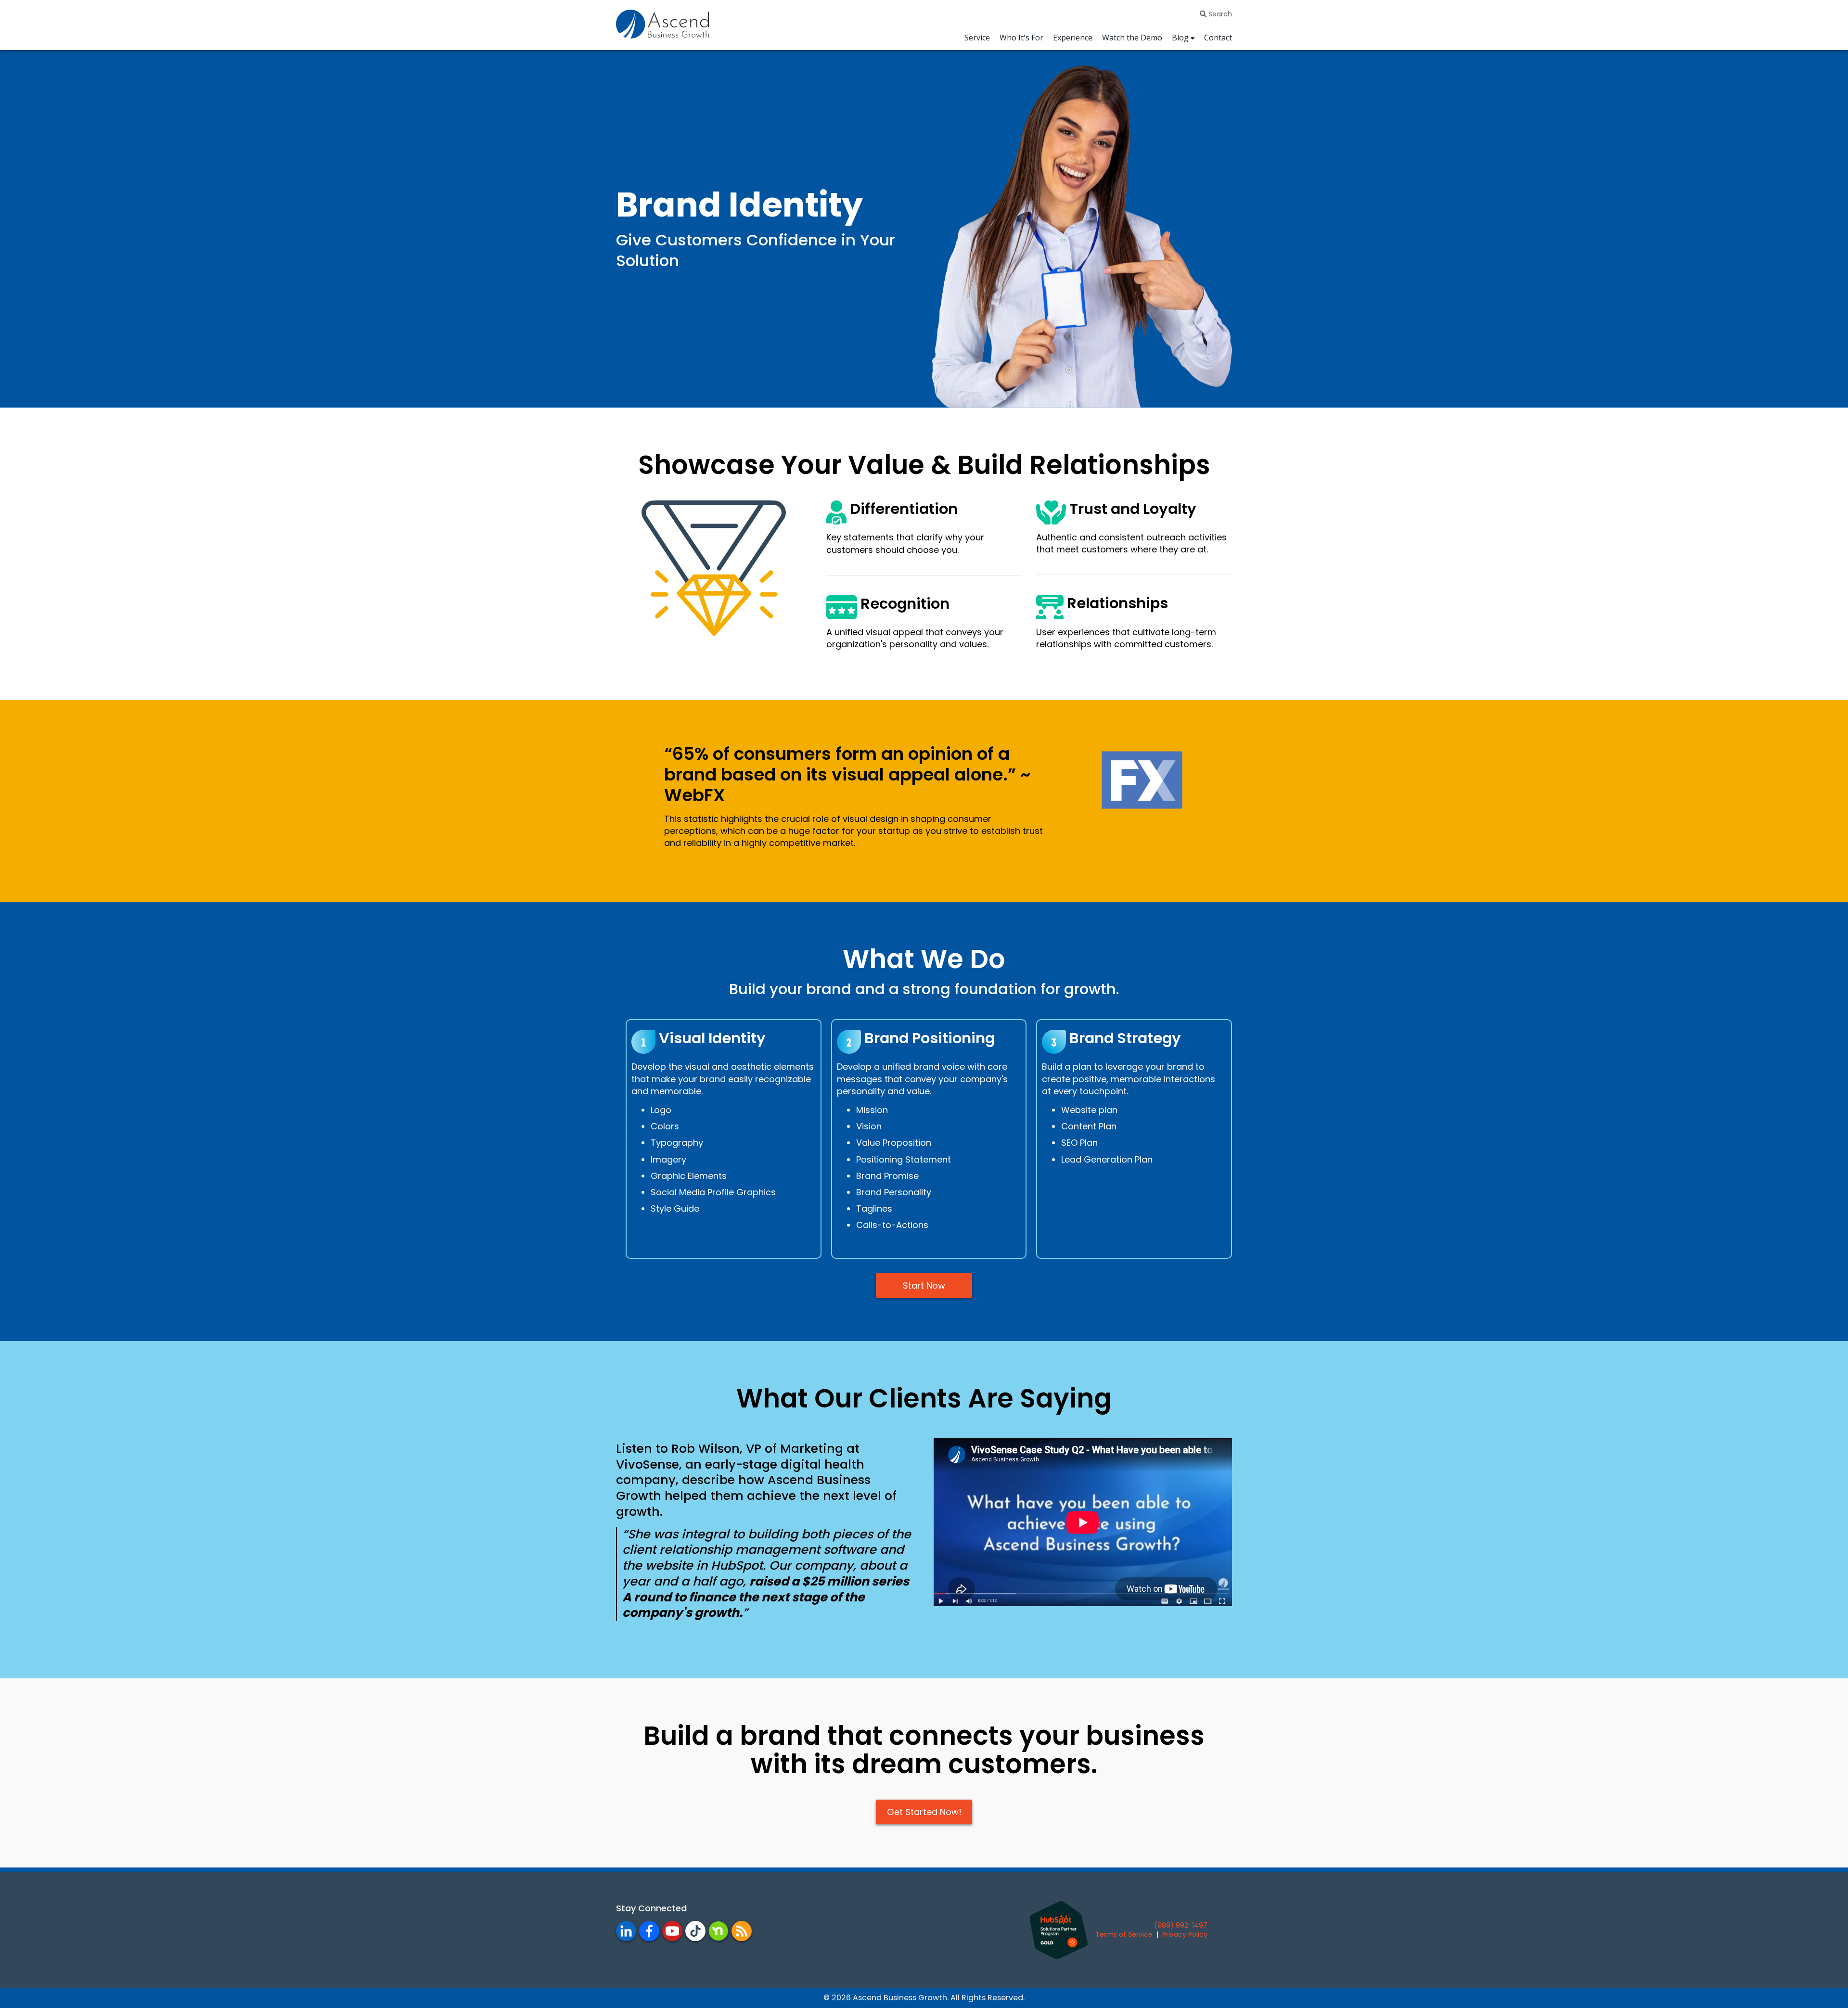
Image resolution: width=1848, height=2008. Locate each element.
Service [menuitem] (977, 38)
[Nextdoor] (719, 1931)
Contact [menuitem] (1218, 38)
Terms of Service (1124, 1934)
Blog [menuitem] (1180, 38)
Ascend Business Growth (900, 1998)
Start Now (924, 1285)
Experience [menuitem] (1073, 38)
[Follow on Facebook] (742, 1931)
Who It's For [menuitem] (1021, 38)
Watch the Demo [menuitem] (1132, 38)
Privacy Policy (1185, 1934)
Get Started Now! (924, 1812)
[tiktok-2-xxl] (695, 1931)
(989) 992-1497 (1181, 1925)
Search (1219, 14)
